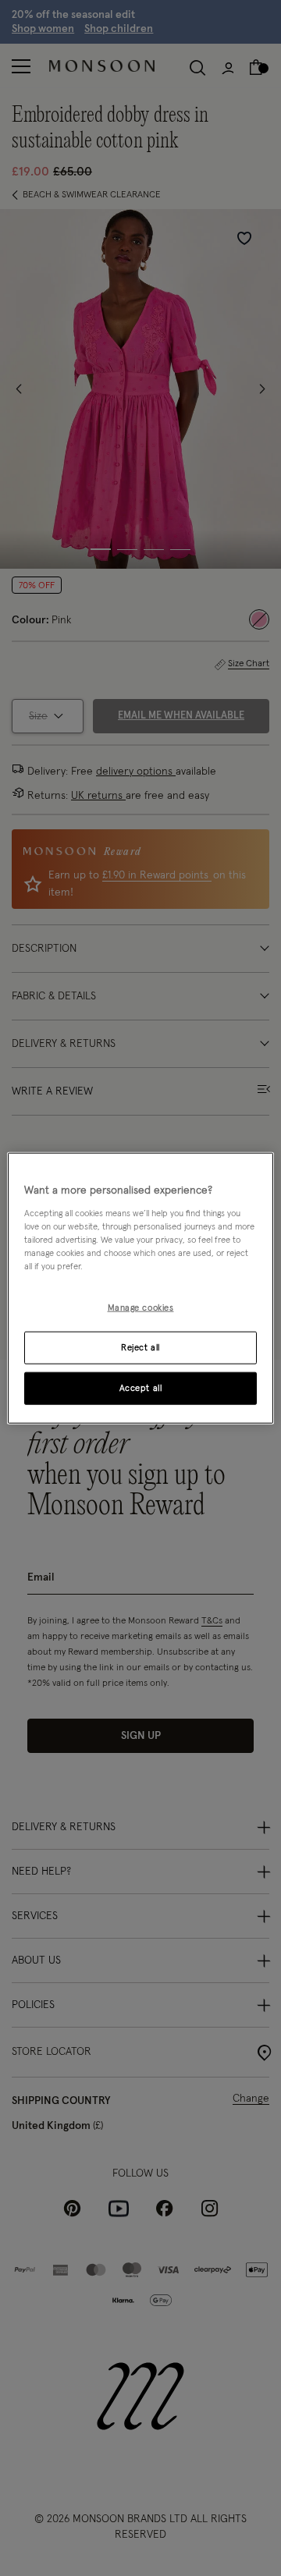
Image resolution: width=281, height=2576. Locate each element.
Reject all (140, 1347)
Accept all (141, 1387)
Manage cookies (141, 1308)
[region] (140, 1288)
